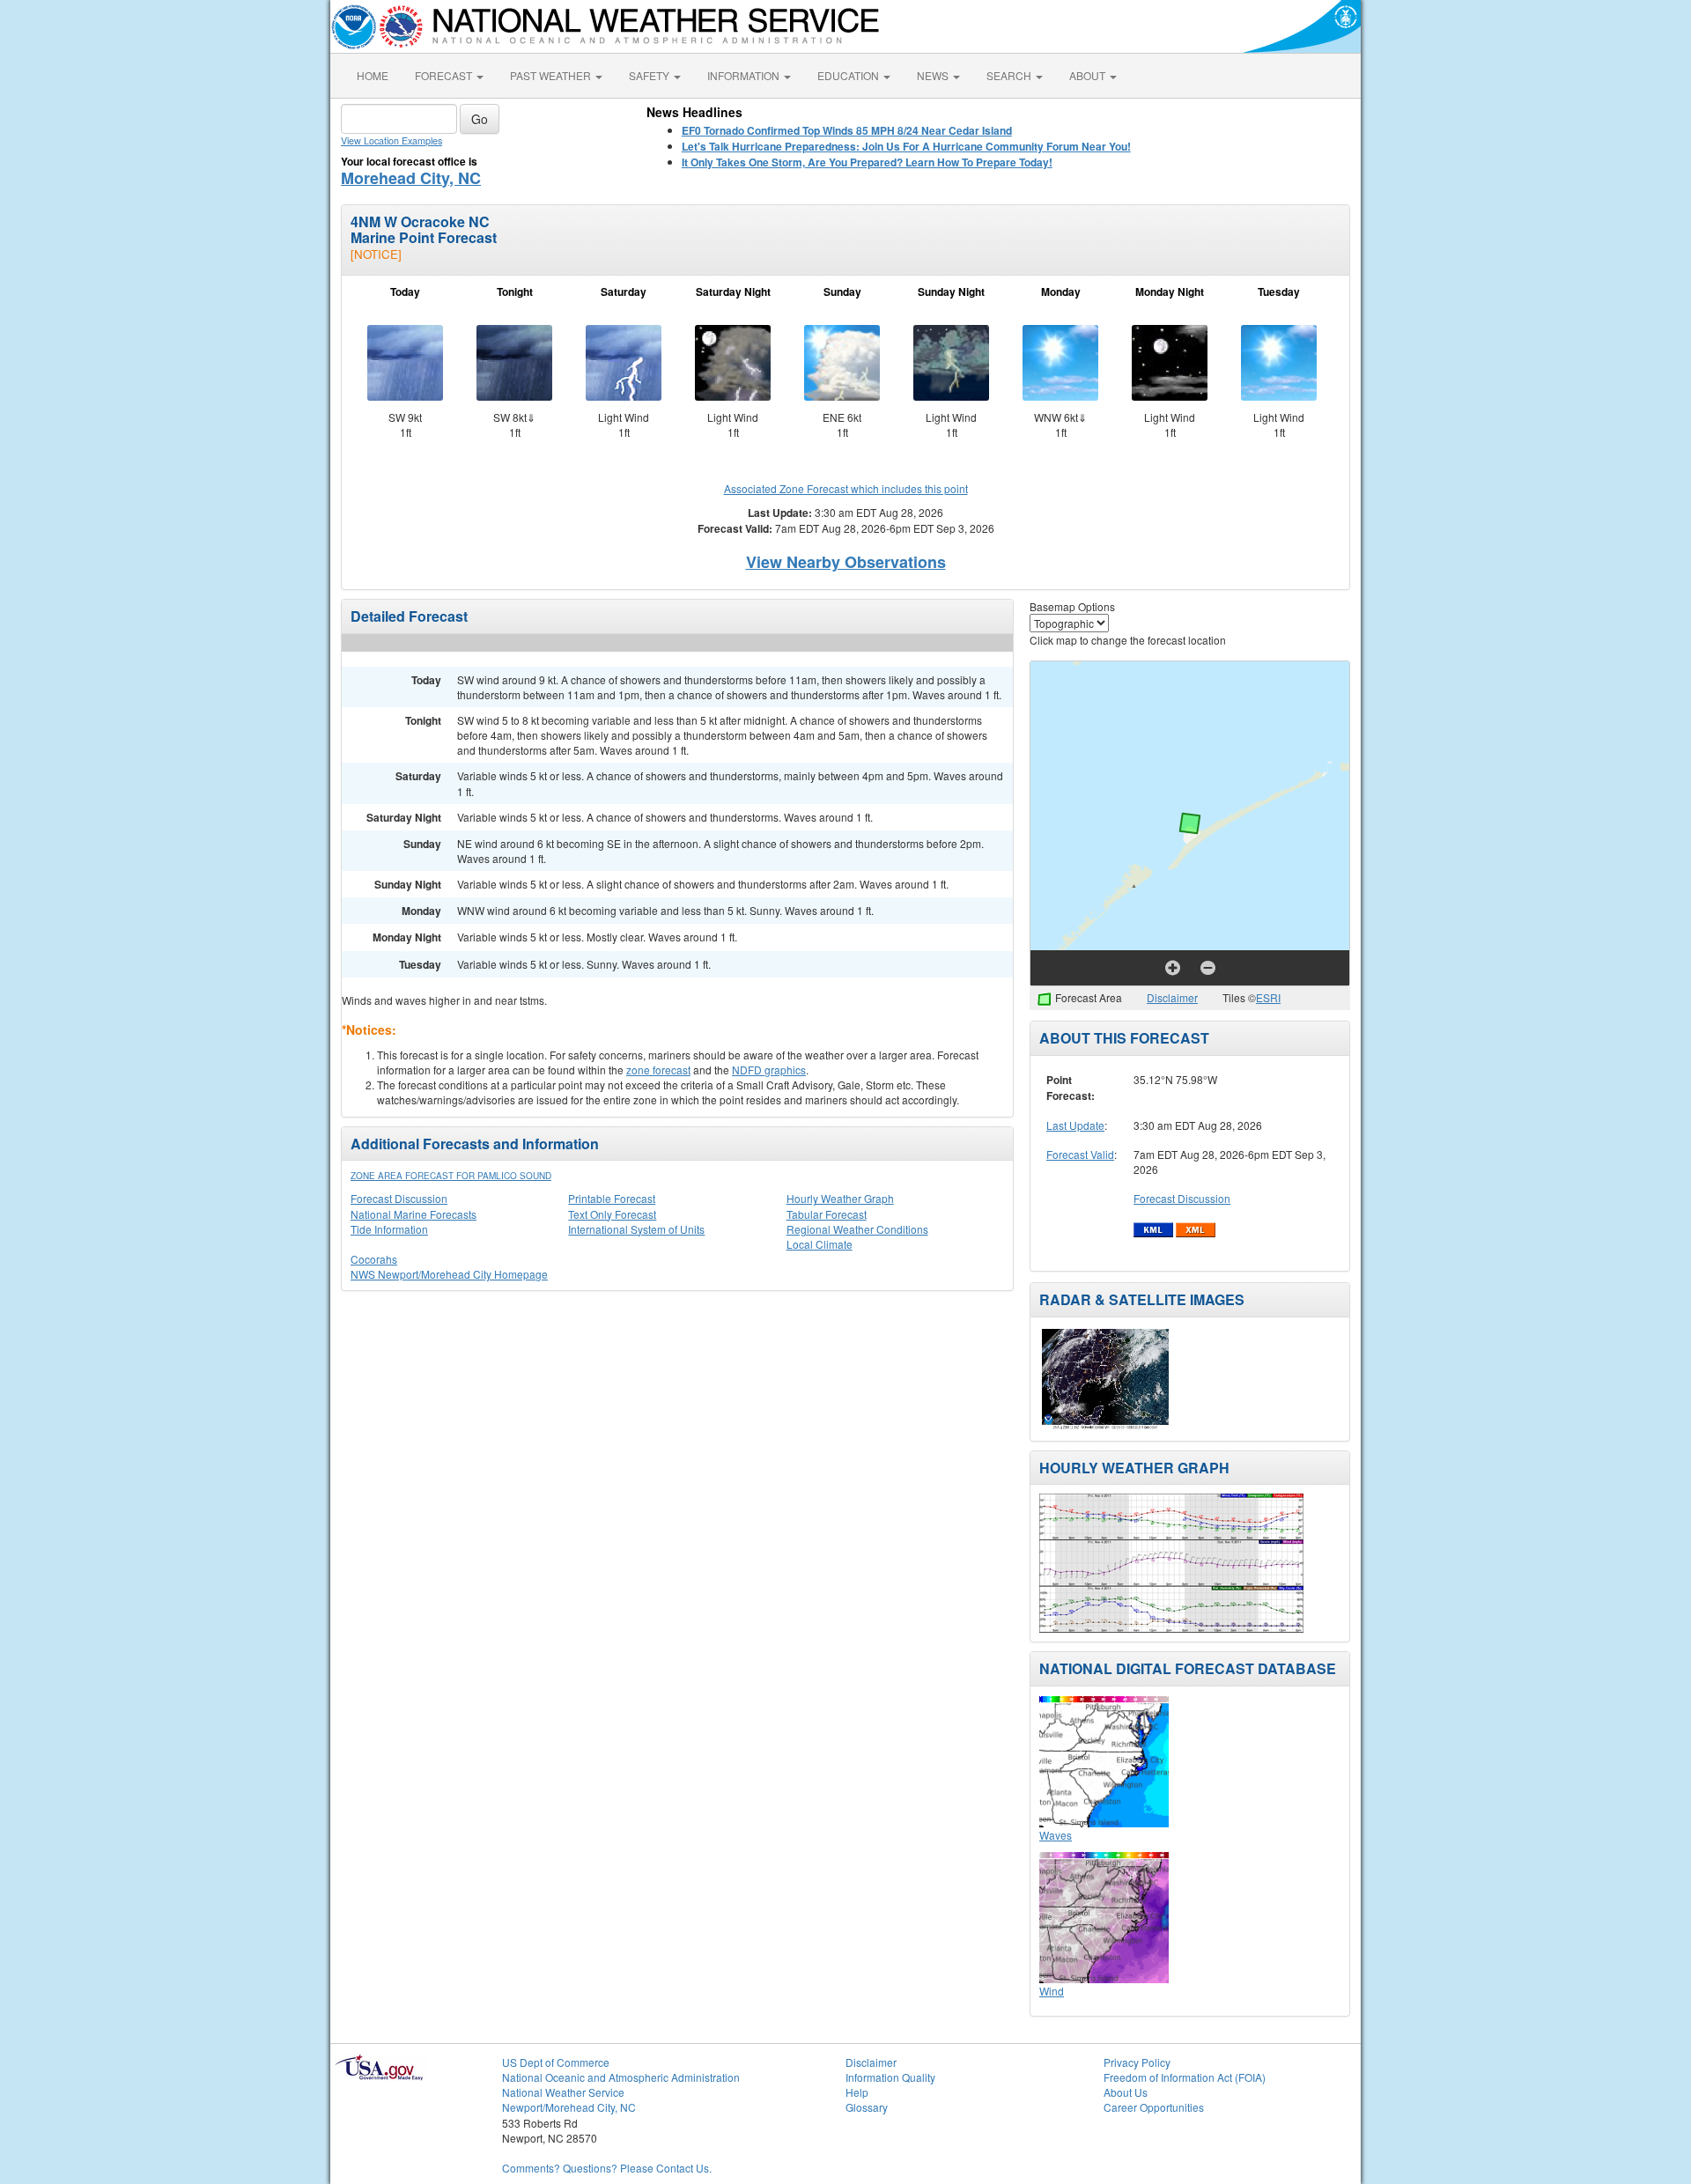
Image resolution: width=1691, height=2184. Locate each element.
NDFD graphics (769, 1070)
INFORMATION (745, 75)
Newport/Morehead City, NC (569, 2107)
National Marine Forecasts (414, 1214)
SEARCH (1010, 75)
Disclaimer (1172, 997)
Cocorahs (374, 1259)
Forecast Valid (1080, 1154)
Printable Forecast (612, 1198)
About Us (1126, 2092)
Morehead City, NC (411, 178)
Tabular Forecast (827, 1214)
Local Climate (820, 1244)
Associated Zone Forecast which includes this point (846, 488)
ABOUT (1089, 75)
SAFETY (650, 75)
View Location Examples (391, 140)
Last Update (1075, 1125)
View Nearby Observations (846, 562)
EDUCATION (849, 75)
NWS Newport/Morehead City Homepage (449, 1274)
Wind (1052, 1991)
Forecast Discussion (399, 1198)
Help (857, 2092)
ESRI (1268, 997)
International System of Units (636, 1229)
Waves (1056, 1835)
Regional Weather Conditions (857, 1229)
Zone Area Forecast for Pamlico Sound (451, 1176)
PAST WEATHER (552, 75)
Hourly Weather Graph (840, 1198)
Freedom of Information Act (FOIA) (1185, 2077)
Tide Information (389, 1229)
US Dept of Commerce (556, 2062)
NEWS (934, 75)
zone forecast (658, 1070)
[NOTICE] (376, 254)
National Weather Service (563, 2092)
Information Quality (890, 2077)
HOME (373, 75)
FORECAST (445, 75)
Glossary (867, 2107)
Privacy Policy (1137, 2062)
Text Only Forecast (612, 1214)
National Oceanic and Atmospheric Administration (621, 2077)
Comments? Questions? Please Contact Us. (607, 2168)
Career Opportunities (1154, 2107)
